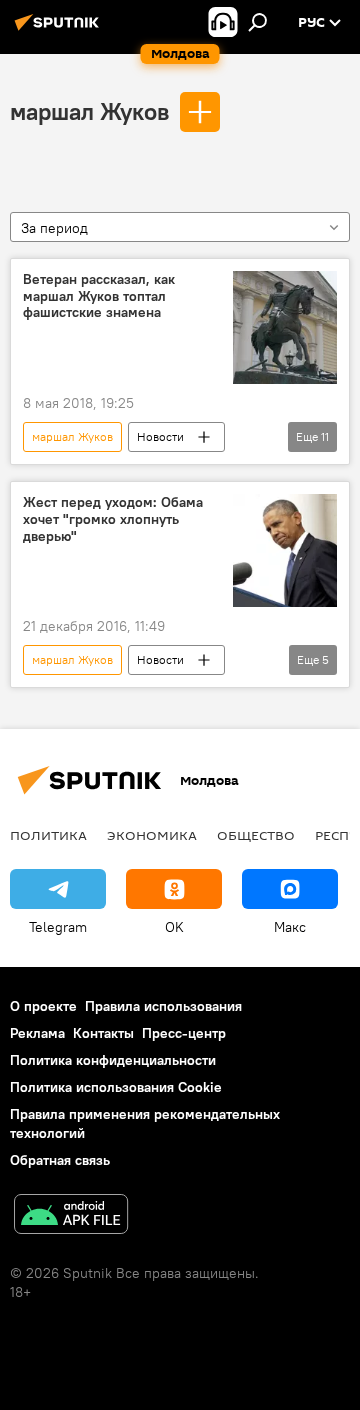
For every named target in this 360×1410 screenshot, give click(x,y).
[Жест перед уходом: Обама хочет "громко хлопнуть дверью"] (285, 550)
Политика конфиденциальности (113, 1060)
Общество (256, 835)
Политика (48, 835)
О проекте (43, 1006)
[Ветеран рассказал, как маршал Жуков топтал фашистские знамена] (285, 327)
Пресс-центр (184, 1033)
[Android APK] (71, 1216)
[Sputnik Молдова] (60, 30)
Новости (160, 436)
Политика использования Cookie (116, 1087)
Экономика (152, 835)
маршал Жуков (89, 111)
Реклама (37, 1033)
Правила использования (163, 1006)
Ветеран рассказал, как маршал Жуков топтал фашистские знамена (99, 296)
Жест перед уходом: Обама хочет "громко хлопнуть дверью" (113, 519)
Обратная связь (60, 1160)
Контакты (103, 1033)
